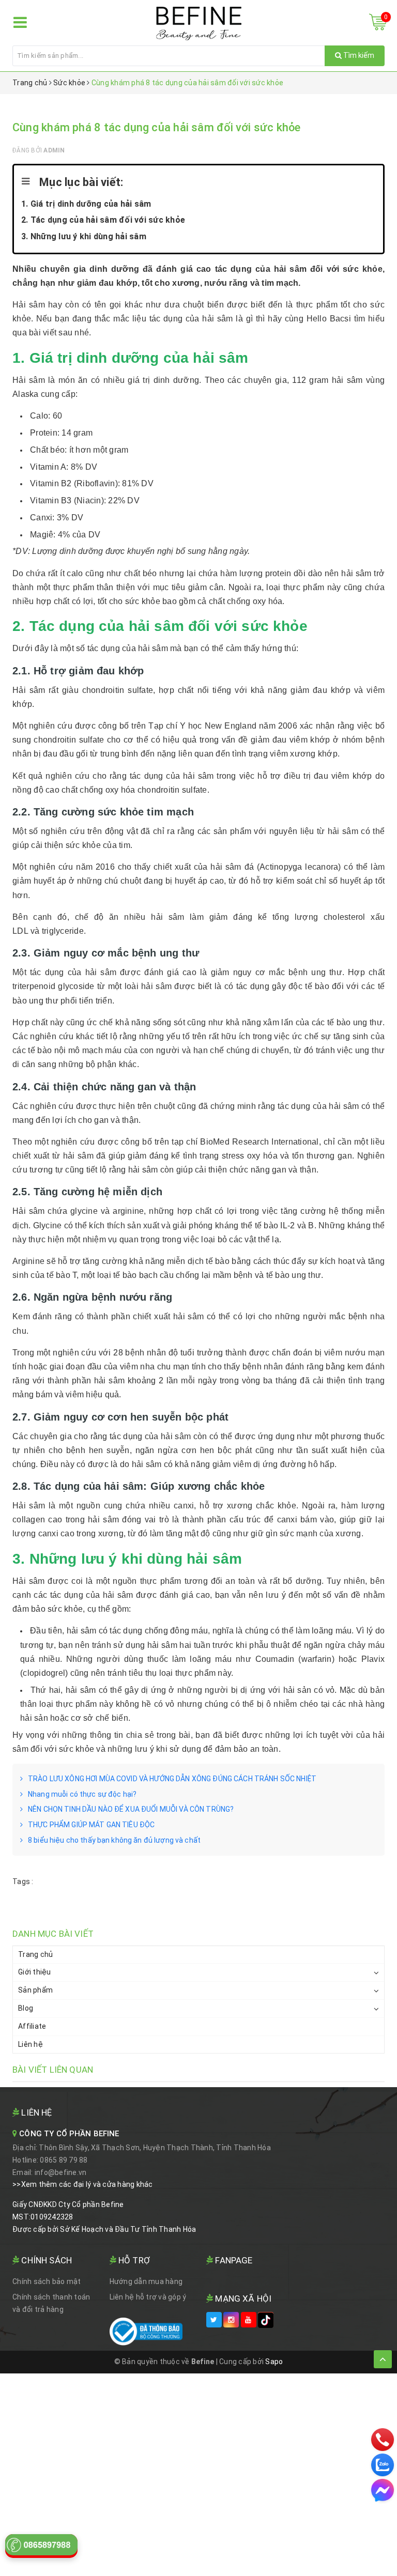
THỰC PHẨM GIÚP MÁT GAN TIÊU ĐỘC (91, 1825)
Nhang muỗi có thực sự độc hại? (82, 1794)
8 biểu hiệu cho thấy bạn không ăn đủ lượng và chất (114, 1840)
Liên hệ (30, 2044)
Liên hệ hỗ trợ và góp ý (148, 2297)
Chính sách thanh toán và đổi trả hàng (51, 2303)
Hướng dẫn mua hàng (146, 2281)
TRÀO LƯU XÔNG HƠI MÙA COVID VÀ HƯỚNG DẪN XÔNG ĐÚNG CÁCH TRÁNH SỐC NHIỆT (172, 1779)
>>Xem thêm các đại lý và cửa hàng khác (83, 2184)
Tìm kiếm (358, 55)
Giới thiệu (35, 1972)
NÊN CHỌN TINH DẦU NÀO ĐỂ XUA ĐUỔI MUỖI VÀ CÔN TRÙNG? (131, 1809)
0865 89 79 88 (64, 2160)
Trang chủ (35, 1954)
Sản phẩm (35, 1990)
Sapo (274, 2362)
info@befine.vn (61, 2172)
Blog (26, 2008)
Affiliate (32, 2026)
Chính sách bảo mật (47, 2281)
